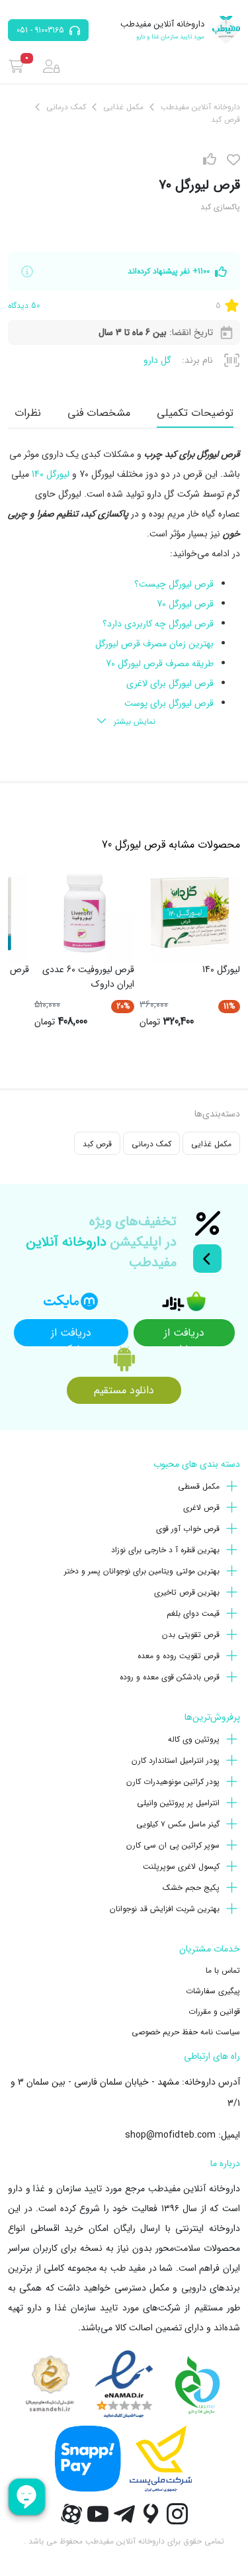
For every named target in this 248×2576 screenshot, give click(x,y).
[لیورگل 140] (190, 913)
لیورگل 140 (51, 474)
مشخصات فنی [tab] (99, 413)
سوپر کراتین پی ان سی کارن (173, 1845)
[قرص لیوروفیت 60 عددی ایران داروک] (85, 913)
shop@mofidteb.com (170, 2135)
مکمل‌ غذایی (211, 1144)
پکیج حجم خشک (191, 1888)
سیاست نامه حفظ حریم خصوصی (186, 2032)
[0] (16, 66)
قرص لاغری (201, 1508)
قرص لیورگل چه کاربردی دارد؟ (158, 624)
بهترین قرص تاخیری (187, 1592)
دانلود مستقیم (124, 1390)
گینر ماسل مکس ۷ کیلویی (178, 1824)
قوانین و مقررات (214, 2011)
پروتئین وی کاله (194, 1739)
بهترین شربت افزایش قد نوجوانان (165, 1909)
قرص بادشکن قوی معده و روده (170, 1677)
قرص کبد (97, 1144)
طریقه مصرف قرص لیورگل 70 (160, 664)
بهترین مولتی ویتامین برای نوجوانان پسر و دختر (142, 1571)
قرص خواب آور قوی (188, 1529)
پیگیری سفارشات (213, 1991)
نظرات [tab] (28, 413)
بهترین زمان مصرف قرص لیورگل (154, 644)
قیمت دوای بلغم (193, 1613)
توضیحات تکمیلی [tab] (195, 413)
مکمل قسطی (199, 1486)
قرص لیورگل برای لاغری (170, 683)
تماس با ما (223, 1970)
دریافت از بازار (184, 1335)
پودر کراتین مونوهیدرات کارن (173, 1782)
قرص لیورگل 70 (185, 604)
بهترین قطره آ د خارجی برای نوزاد (165, 1550)
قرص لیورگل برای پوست (169, 703)
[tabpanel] (124, 589)
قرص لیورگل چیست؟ (174, 584)
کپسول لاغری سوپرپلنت (181, 1866)
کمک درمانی (151, 1144)
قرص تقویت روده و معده (179, 1656)
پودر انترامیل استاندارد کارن (176, 1760)
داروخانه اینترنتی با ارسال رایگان (177, 2228)
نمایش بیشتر (135, 721)
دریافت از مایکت (71, 1335)
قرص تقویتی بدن (191, 1635)
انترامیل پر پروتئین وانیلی (178, 1803)
